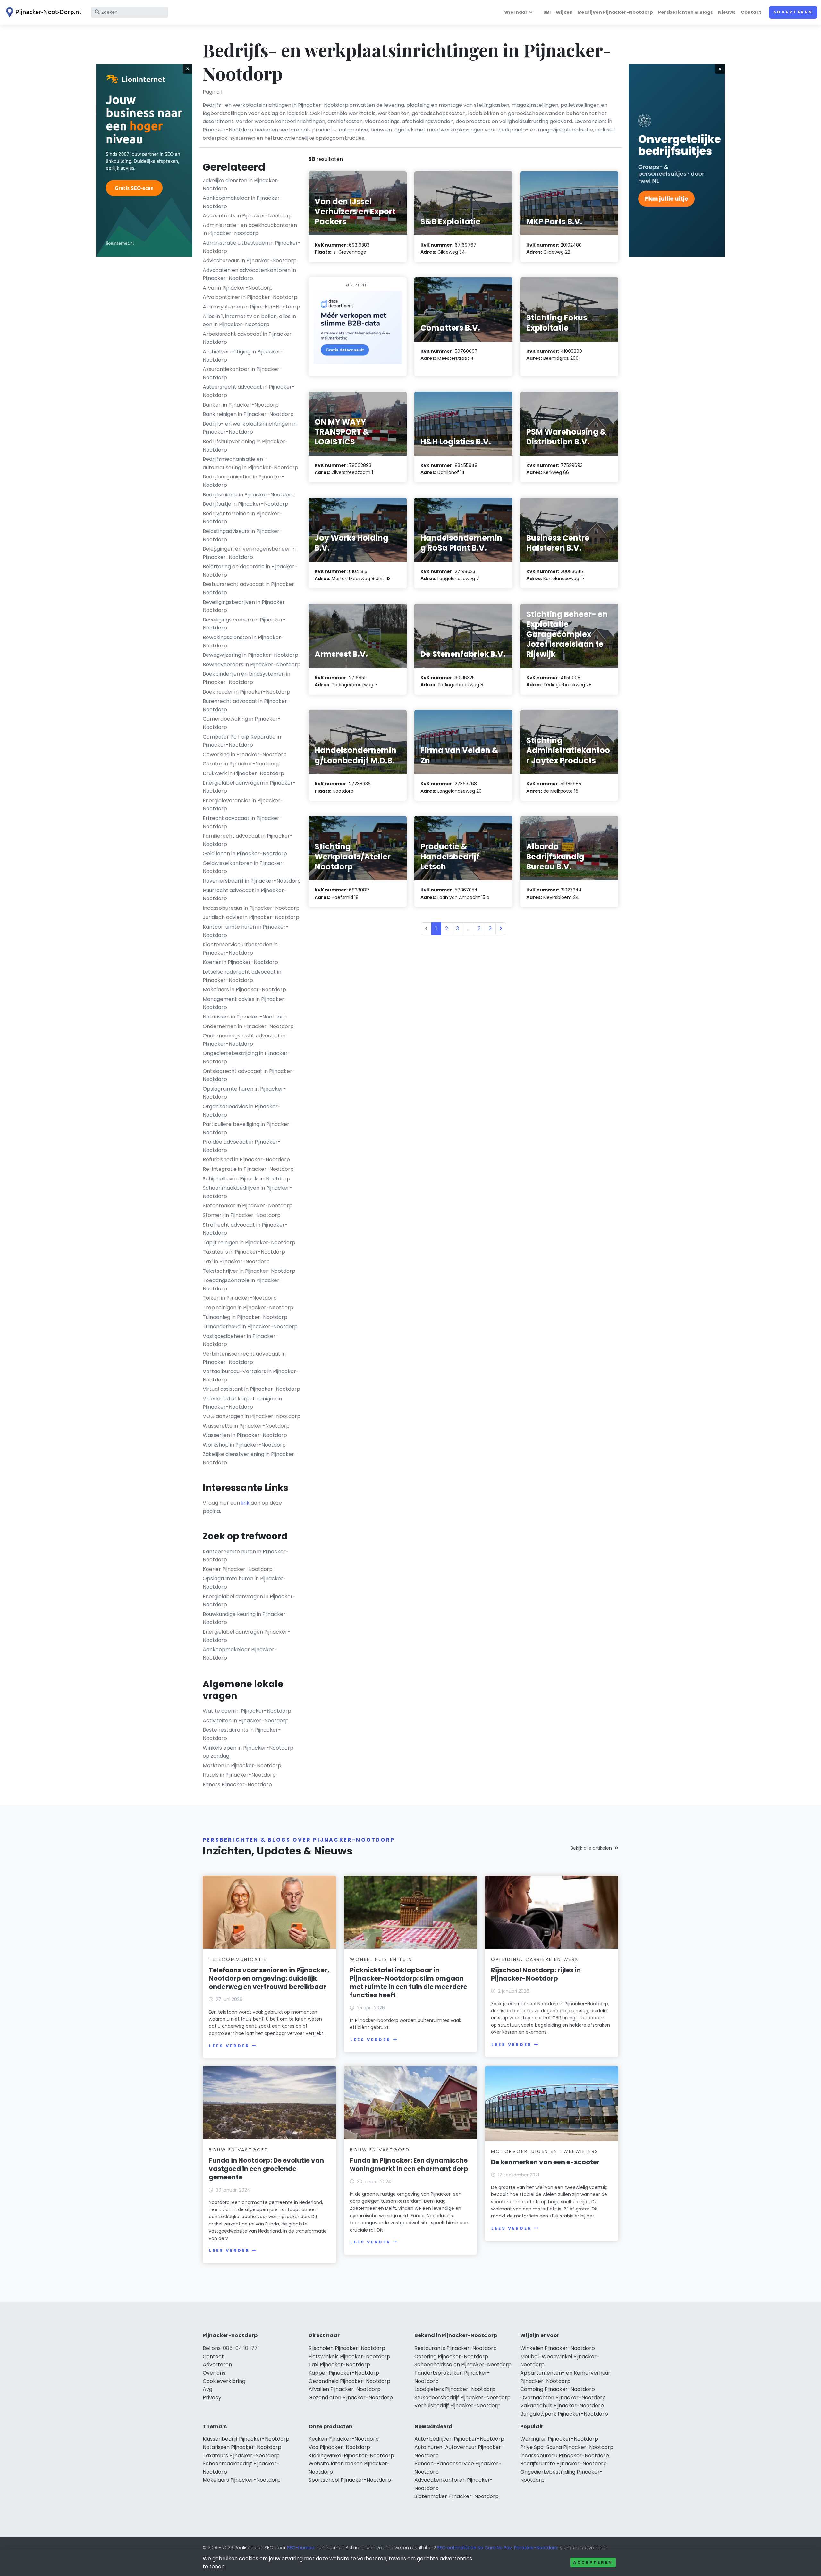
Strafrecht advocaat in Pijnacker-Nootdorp (245, 1229)
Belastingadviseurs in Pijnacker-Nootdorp (242, 535)
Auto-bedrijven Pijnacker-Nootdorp (459, 2439)
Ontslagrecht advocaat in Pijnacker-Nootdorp (249, 1075)
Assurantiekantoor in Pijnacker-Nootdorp (242, 373)
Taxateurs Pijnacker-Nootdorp (241, 2456)
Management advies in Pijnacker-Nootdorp (245, 1003)
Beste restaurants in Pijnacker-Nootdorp (242, 1734)
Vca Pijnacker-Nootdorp (339, 2447)
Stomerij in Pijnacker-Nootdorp (242, 1215)
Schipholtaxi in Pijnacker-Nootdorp (246, 1179)
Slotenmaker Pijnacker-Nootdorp (457, 2496)
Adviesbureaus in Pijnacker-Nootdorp (250, 261)
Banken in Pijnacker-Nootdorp (241, 405)
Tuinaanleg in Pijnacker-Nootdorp (245, 1317)
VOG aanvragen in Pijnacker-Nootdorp (252, 1416)
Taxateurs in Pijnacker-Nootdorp (244, 1252)
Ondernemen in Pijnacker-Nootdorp (248, 1026)
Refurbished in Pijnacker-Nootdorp (246, 1159)
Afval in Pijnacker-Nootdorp (238, 288)
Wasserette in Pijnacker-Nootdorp (246, 1426)
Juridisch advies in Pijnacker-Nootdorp (251, 917)
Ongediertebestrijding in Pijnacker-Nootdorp (247, 1057)
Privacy (212, 2398)
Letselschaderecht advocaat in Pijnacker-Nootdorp (242, 976)
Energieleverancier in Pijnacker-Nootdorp (243, 805)
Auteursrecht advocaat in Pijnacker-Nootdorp (249, 391)
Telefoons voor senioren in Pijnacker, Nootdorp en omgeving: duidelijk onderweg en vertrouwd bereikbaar (269, 1978)
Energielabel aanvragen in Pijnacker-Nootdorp (249, 787)
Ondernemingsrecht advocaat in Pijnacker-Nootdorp (244, 1040)
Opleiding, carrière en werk (535, 1959)
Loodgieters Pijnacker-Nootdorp (455, 2389)
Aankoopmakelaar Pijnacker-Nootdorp (240, 1654)
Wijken (564, 12)
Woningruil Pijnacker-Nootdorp (559, 2439)
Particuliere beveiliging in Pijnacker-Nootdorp (247, 1128)
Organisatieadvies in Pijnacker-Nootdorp (242, 1111)
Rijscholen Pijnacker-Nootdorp (347, 2348)
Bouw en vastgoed (239, 2150)
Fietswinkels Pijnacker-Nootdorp (349, 2356)
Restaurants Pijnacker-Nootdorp (456, 2348)
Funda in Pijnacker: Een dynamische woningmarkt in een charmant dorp (409, 2165)
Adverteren (793, 12)
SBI (547, 12)
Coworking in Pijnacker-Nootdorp (245, 754)
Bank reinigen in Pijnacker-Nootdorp (248, 414)
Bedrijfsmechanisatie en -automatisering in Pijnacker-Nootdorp (250, 463)
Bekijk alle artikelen (591, 1848)
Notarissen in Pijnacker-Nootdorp (245, 1017)
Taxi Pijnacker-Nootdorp (339, 2365)
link (245, 1503)
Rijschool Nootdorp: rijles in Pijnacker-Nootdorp (536, 1974)
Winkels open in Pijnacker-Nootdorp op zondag (248, 1752)
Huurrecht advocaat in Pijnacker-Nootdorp (245, 895)
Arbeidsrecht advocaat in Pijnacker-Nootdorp (249, 338)
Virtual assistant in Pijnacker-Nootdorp (251, 1389)
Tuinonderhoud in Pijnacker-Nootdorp (250, 1326)
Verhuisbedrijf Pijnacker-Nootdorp (457, 2406)
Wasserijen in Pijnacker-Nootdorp (245, 1435)
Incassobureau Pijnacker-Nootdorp (565, 2456)
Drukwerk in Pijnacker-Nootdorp (243, 773)
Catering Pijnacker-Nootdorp (451, 2356)
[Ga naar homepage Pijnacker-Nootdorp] (42, 12)
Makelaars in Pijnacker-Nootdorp (244, 989)
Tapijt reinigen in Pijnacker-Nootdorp (249, 1242)
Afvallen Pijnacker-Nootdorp (345, 2389)
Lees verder (229, 2046)
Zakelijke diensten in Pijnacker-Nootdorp (241, 185)
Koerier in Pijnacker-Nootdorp (240, 962)
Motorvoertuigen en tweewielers (545, 2151)
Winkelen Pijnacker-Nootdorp (558, 2348)
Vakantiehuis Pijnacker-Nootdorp (562, 2406)
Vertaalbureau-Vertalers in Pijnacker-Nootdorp (251, 1376)
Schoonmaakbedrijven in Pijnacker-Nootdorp (247, 1192)
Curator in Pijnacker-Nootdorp (241, 764)
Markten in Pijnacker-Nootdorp (242, 1765)
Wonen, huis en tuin (381, 1959)
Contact (751, 12)
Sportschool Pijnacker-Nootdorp (350, 2480)
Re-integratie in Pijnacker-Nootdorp (248, 1169)
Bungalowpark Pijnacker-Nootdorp (564, 2414)
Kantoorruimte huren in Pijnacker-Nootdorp (246, 931)
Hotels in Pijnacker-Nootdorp (239, 1775)
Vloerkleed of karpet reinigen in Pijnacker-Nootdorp (242, 1403)
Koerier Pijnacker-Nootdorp (238, 1569)
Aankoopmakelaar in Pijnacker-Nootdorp (243, 202)
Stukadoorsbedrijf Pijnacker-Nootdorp (462, 2398)
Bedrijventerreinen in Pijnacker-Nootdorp (242, 518)
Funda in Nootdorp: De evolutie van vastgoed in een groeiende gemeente (266, 2169)
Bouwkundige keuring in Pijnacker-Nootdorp (245, 1618)
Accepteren (593, 2562)
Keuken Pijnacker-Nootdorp (344, 2439)
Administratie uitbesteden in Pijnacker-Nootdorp (252, 247)
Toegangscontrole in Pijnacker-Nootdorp (242, 1284)
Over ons (214, 2373)
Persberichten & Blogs (686, 12)
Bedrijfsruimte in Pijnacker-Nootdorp (249, 495)
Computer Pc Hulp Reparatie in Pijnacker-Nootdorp (242, 741)
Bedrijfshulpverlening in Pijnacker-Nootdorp (245, 446)
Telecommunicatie (238, 1959)
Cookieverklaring (224, 2381)
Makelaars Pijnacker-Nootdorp (242, 2480)
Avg (207, 2389)
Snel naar (516, 12)
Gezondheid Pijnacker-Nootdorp (349, 2381)
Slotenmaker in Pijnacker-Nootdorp (248, 1206)
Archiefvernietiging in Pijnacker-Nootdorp (243, 356)
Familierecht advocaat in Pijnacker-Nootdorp (248, 840)
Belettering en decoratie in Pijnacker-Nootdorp (250, 571)
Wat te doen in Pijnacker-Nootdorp (247, 1711)
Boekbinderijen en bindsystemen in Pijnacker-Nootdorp (246, 678)
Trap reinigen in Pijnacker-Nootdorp (248, 1308)
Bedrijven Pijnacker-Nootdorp (615, 12)
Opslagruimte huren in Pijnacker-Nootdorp (244, 1093)
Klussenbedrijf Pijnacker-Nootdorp (246, 2439)
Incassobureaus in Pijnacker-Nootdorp (251, 908)
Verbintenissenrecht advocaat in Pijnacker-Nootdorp (244, 1358)
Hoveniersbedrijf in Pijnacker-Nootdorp (252, 881)
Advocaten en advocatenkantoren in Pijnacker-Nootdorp (249, 274)
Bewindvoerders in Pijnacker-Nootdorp (252, 665)
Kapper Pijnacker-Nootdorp (344, 2373)
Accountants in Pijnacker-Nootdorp (248, 216)
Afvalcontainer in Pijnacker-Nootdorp (250, 297)
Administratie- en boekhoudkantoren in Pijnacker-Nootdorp (250, 229)
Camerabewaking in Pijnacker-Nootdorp (242, 723)
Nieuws (727, 12)
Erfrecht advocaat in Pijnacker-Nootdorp (242, 822)
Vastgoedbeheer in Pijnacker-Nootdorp (241, 1340)
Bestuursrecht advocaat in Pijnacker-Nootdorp (250, 588)
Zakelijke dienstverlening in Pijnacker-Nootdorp (250, 1458)
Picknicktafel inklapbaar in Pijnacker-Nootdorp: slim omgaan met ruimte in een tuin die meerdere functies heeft (409, 1982)
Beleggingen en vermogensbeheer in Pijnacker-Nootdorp (249, 553)
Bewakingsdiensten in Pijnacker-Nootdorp (243, 642)
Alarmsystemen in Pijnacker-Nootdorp (251, 307)
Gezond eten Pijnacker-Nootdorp (351, 2398)
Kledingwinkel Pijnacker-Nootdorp (351, 2456)
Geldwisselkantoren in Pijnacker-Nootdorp (244, 867)
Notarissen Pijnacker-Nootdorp (242, 2447)
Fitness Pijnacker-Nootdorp (237, 1784)
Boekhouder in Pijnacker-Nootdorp (246, 692)
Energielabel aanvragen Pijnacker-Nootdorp (246, 1636)
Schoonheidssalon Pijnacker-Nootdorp (463, 2365)
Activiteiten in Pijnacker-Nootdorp (246, 1721)
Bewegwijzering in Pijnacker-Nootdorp (250, 655)
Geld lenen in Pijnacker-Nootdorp (245, 853)
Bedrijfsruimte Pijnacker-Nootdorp (563, 2464)
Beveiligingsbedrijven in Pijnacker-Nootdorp (245, 606)
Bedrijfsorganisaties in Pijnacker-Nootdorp (244, 481)
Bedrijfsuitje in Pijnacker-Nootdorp (245, 504)
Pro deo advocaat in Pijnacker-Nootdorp (242, 1146)
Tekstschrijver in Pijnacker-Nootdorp (249, 1271)
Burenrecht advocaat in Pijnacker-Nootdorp (246, 705)
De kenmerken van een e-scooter (545, 2162)
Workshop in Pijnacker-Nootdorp (244, 1445)
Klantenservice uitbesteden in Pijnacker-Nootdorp (240, 949)
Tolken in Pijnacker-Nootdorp (240, 1298)
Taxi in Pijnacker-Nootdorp (236, 1261)
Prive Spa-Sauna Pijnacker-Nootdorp (567, 2447)
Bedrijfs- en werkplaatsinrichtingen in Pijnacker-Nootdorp (250, 428)
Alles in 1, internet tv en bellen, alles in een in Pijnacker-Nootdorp (249, 321)
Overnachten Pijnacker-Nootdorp (563, 2398)
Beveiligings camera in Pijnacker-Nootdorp (244, 624)
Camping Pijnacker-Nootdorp (558, 2389)
